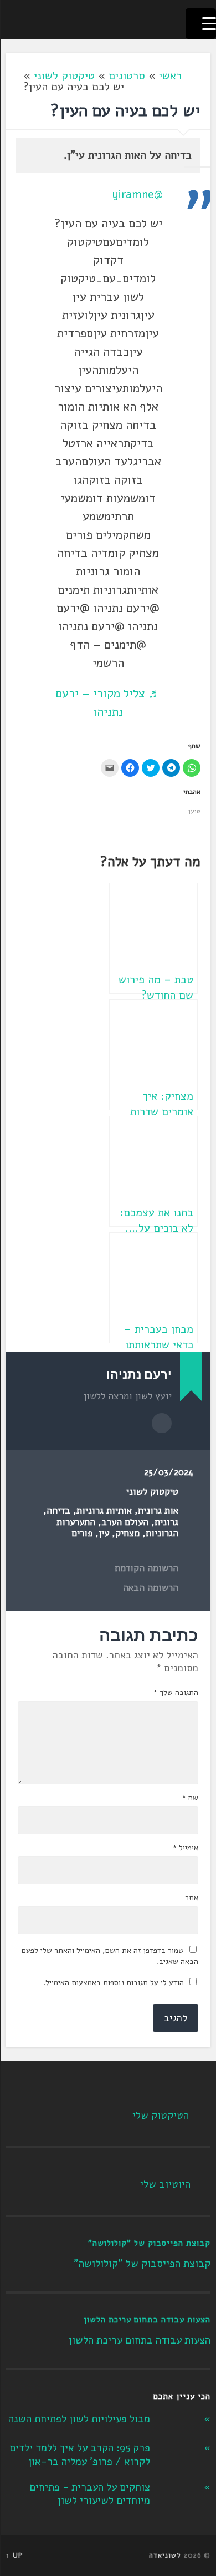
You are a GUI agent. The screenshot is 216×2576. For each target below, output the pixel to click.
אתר (192, 1898)
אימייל (185, 1848)
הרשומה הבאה (151, 1588)
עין (104, 1533)
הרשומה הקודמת (146, 1568)
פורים (82, 1533)
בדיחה (58, 1510)
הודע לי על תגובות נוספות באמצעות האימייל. (114, 1983)
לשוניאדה (165, 2555)
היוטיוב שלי (165, 2184)
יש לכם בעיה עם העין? (125, 111)
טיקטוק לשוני (64, 76)
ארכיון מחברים (162, 1423)
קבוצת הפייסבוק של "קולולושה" (149, 2243)
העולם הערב (125, 1522)
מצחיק (127, 1533)
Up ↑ (14, 2555)
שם (190, 1798)
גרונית (166, 1522)
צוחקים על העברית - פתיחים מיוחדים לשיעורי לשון (90, 2494)
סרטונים (127, 76)
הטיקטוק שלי (161, 2116)
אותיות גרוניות (104, 1510)
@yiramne (137, 194)
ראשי (170, 76)
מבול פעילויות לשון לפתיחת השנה (79, 2419)
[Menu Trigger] (201, 24)
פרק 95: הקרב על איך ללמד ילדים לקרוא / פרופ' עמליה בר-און (80, 2455)
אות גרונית (158, 1510)
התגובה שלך (176, 1693)
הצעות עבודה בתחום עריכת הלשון (147, 2320)
